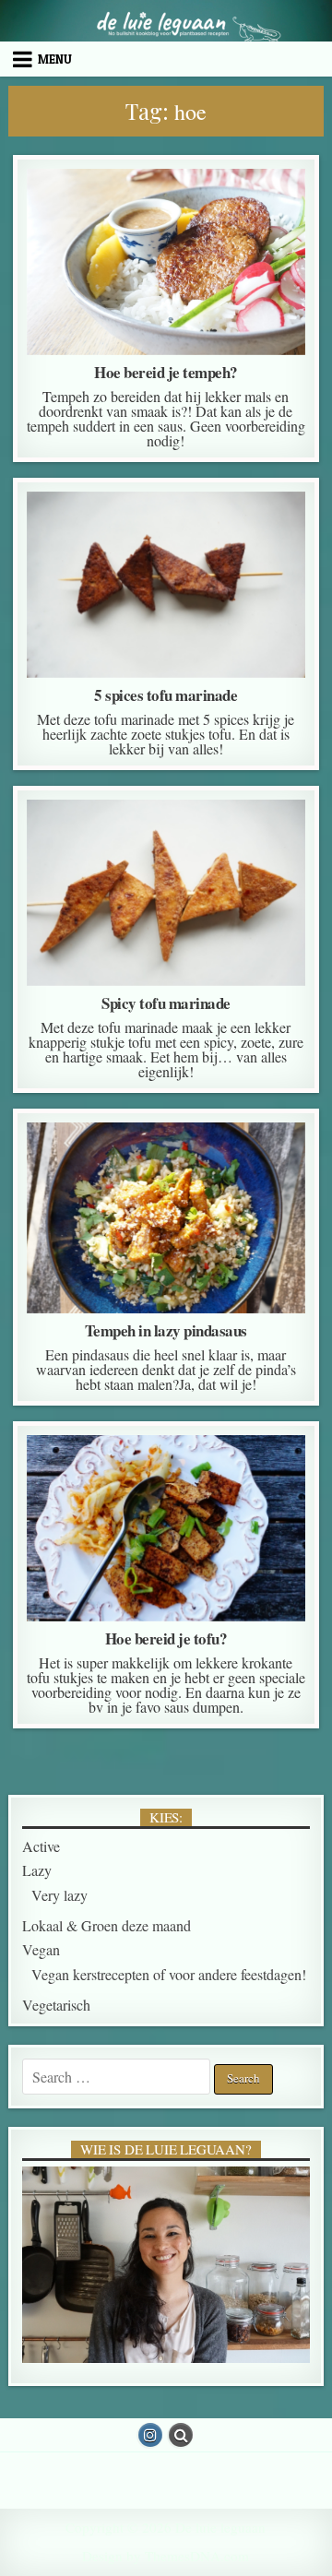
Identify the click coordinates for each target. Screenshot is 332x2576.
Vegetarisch (56, 2005)
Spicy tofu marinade (166, 1003)
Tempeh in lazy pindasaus (166, 1330)
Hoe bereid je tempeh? (166, 372)
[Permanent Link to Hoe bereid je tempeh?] (166, 262)
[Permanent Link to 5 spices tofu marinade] (166, 585)
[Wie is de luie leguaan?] (166, 2265)
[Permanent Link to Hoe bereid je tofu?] (166, 1528)
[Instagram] (150, 2435)
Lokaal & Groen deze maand (107, 1925)
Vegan (190, 215)
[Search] (181, 2435)
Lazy (136, 215)
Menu (55, 59)
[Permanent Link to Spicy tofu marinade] (166, 893)
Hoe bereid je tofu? (166, 1638)
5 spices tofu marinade (166, 695)
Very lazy (196, 1169)
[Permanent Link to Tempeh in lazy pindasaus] (166, 1218)
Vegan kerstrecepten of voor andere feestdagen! (169, 1974)
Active (41, 1846)
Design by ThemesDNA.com (166, 2556)
